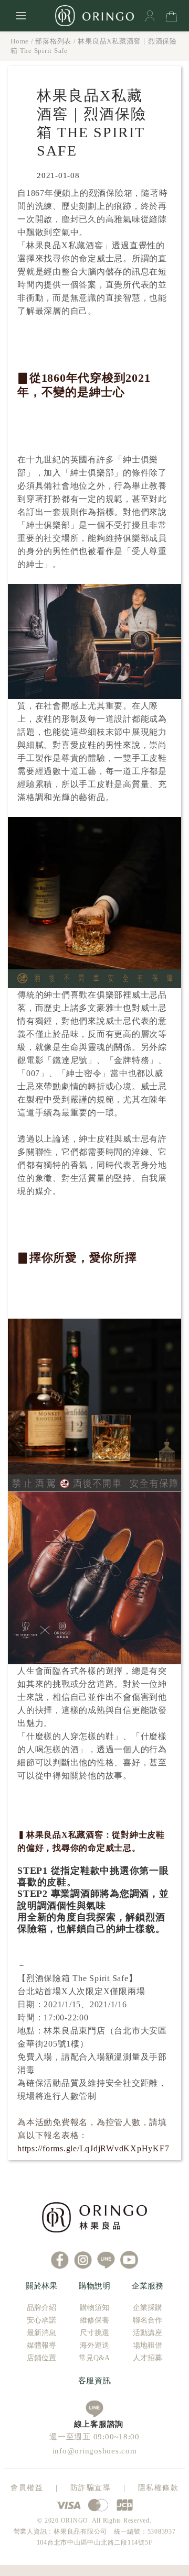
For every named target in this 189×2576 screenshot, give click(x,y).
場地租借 (148, 2345)
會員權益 (27, 2488)
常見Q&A (94, 2358)
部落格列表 (53, 41)
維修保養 (94, 2320)
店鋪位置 (41, 2358)
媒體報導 (41, 2345)
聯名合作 (148, 2320)
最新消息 (41, 2333)
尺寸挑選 (94, 2333)
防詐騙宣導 (91, 2488)
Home (20, 41)
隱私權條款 (159, 2488)
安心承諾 (41, 2320)
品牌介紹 (41, 2308)
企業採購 (148, 2308)
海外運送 (94, 2345)
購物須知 (94, 2308)
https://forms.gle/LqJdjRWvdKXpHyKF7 (93, 2148)
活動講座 (148, 2333)
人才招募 (148, 2358)
